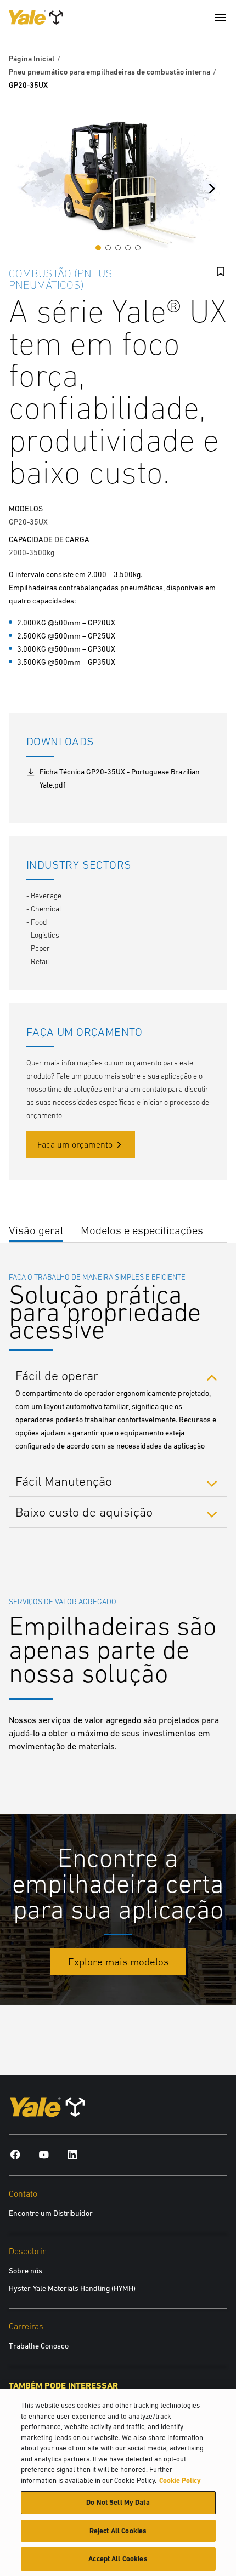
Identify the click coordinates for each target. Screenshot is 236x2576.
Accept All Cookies (118, 2559)
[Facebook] (15, 2154)
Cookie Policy (180, 2480)
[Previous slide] (24, 189)
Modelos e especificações (142, 1230)
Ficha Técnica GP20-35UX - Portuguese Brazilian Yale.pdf (120, 778)
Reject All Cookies (118, 2531)
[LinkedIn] (72, 2154)
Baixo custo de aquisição (86, 1512)
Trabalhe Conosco (39, 2346)
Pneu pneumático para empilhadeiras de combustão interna (109, 72)
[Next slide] (212, 189)
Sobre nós (26, 2271)
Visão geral (36, 1230)
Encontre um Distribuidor (51, 2213)
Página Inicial (32, 59)
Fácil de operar (59, 1375)
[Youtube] (44, 2154)
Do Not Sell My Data (118, 2502)
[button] (98, 248)
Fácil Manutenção (65, 1481)
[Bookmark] (221, 272)
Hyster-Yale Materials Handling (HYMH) (72, 2288)
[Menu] (221, 18)
